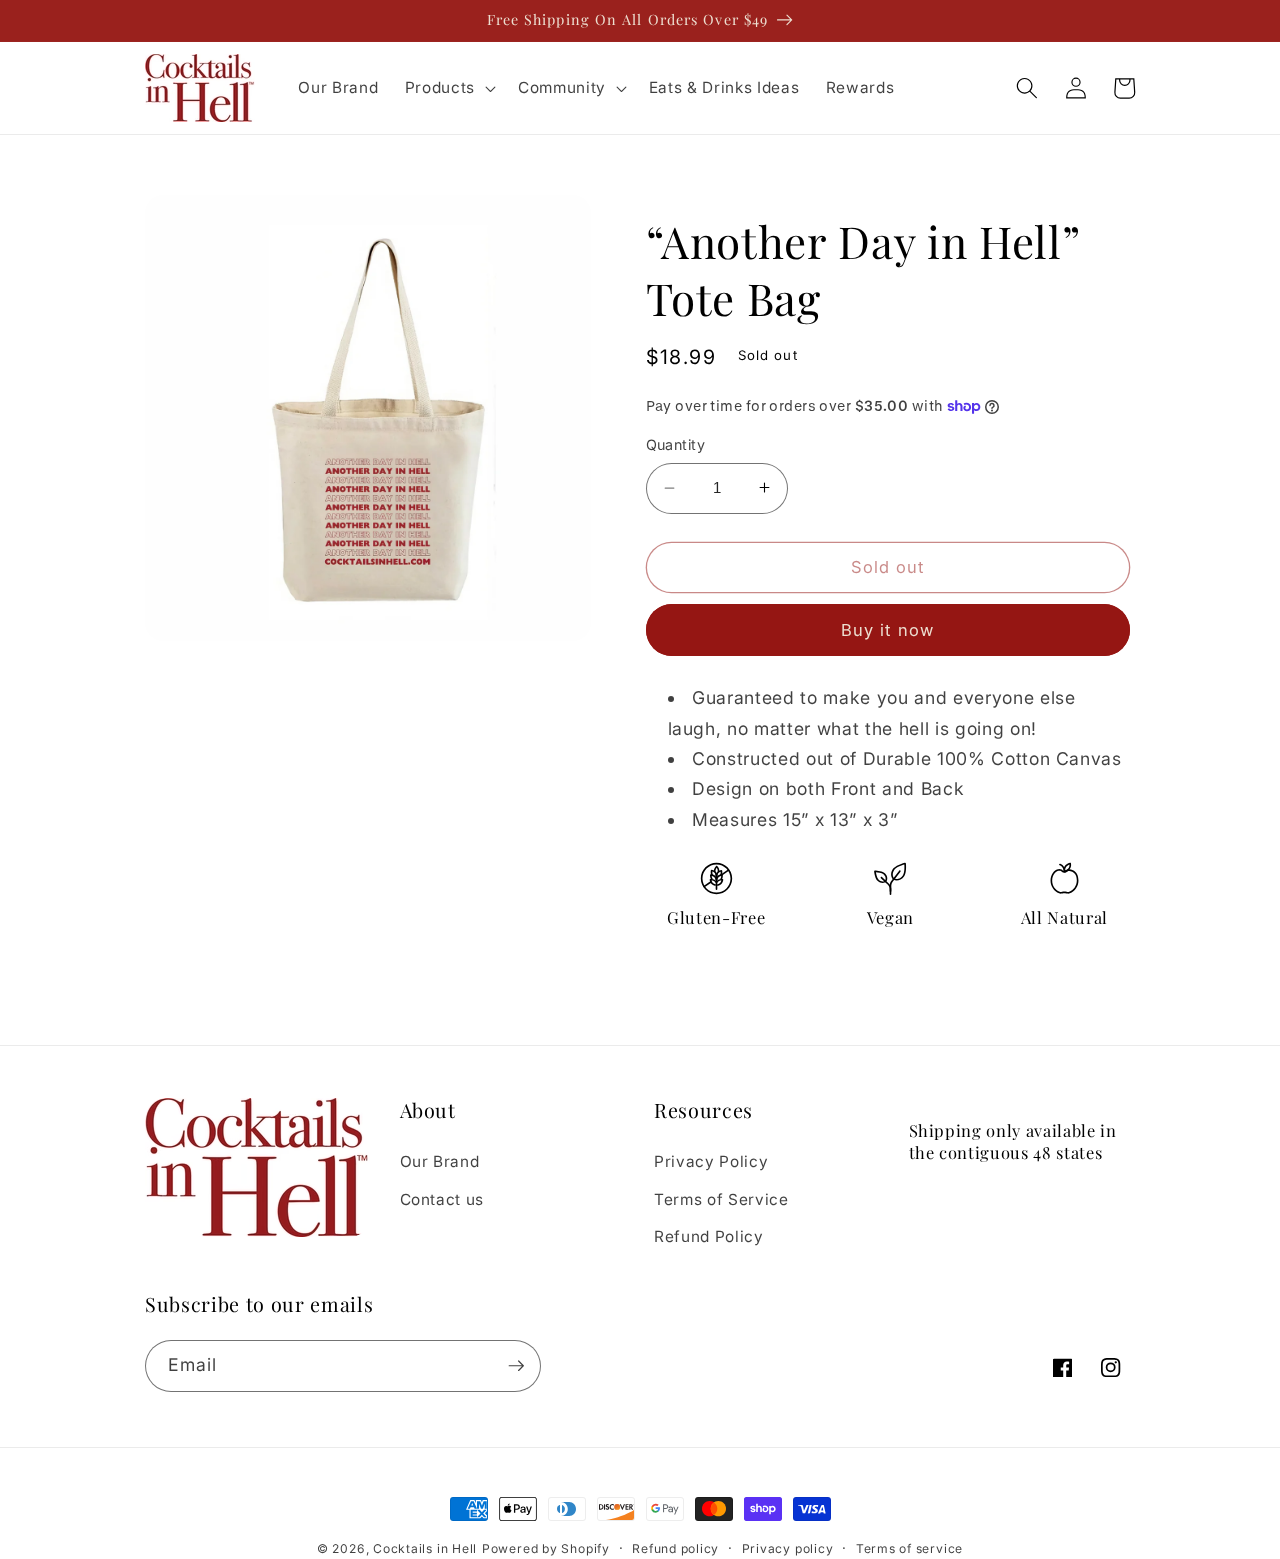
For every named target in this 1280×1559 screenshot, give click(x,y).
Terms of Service (721, 1199)
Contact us (442, 1199)
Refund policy (675, 1548)
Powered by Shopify (546, 1548)
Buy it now (887, 629)
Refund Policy (709, 1236)
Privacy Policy (711, 1161)
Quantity (676, 444)
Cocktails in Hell (425, 1548)
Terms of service (909, 1548)
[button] (448, 88)
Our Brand (440, 1161)
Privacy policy (788, 1548)
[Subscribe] (516, 1366)
